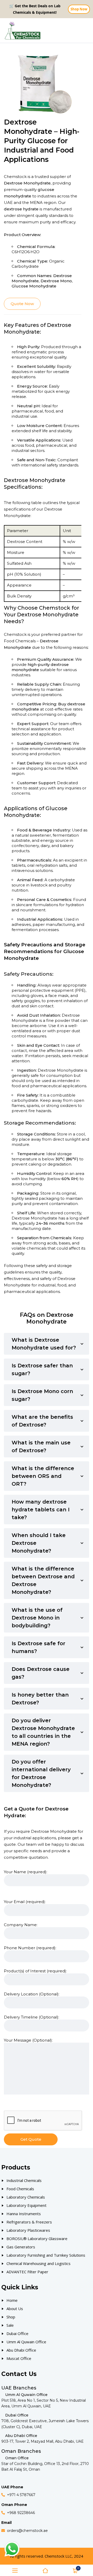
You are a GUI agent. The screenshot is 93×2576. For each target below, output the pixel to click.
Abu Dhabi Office (21, 2350)
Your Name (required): (26, 1872)
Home (12, 2300)
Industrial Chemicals (24, 2180)
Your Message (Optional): (28, 2040)
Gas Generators (21, 2247)
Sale (10, 2325)
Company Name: (21, 1925)
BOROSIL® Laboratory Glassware (37, 2238)
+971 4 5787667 (21, 2495)
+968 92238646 (21, 2513)
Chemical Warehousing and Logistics (38, 2263)
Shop (11, 2317)
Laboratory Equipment (26, 2205)
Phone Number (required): (30, 1948)
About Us (15, 2309)
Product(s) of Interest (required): (35, 1971)
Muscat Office (19, 2358)
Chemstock (15, 634)
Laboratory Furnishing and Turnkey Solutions (46, 2255)
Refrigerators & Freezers (29, 2222)
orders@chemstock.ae (27, 2531)
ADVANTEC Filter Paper (27, 2272)
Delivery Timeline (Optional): (32, 2017)
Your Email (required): (25, 1902)
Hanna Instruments (24, 2214)
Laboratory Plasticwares (28, 2230)
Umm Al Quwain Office (26, 2342)
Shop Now (79, 9)
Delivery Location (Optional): (32, 1994)
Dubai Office (17, 2333)
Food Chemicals (20, 641)
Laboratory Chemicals (26, 2197)
